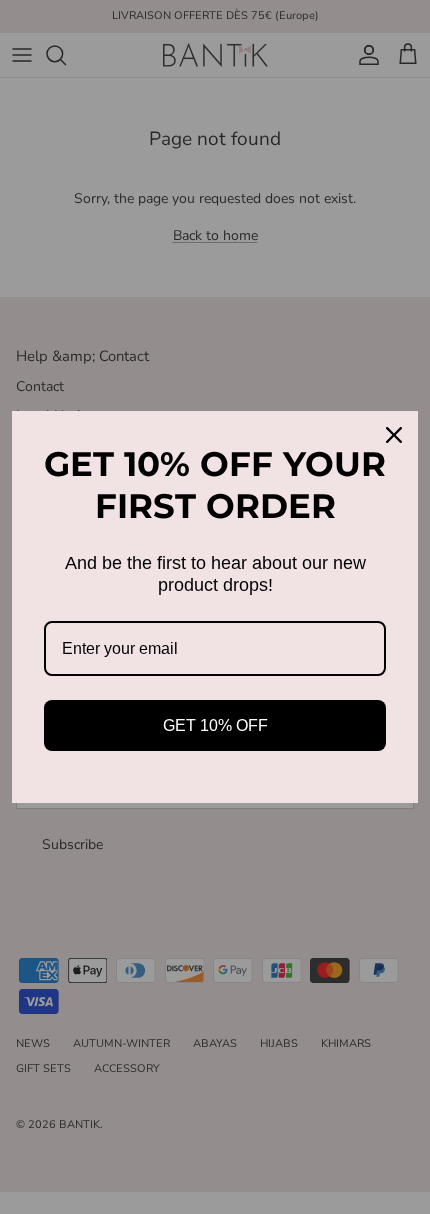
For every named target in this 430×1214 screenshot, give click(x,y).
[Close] (394, 435)
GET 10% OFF (215, 725)
